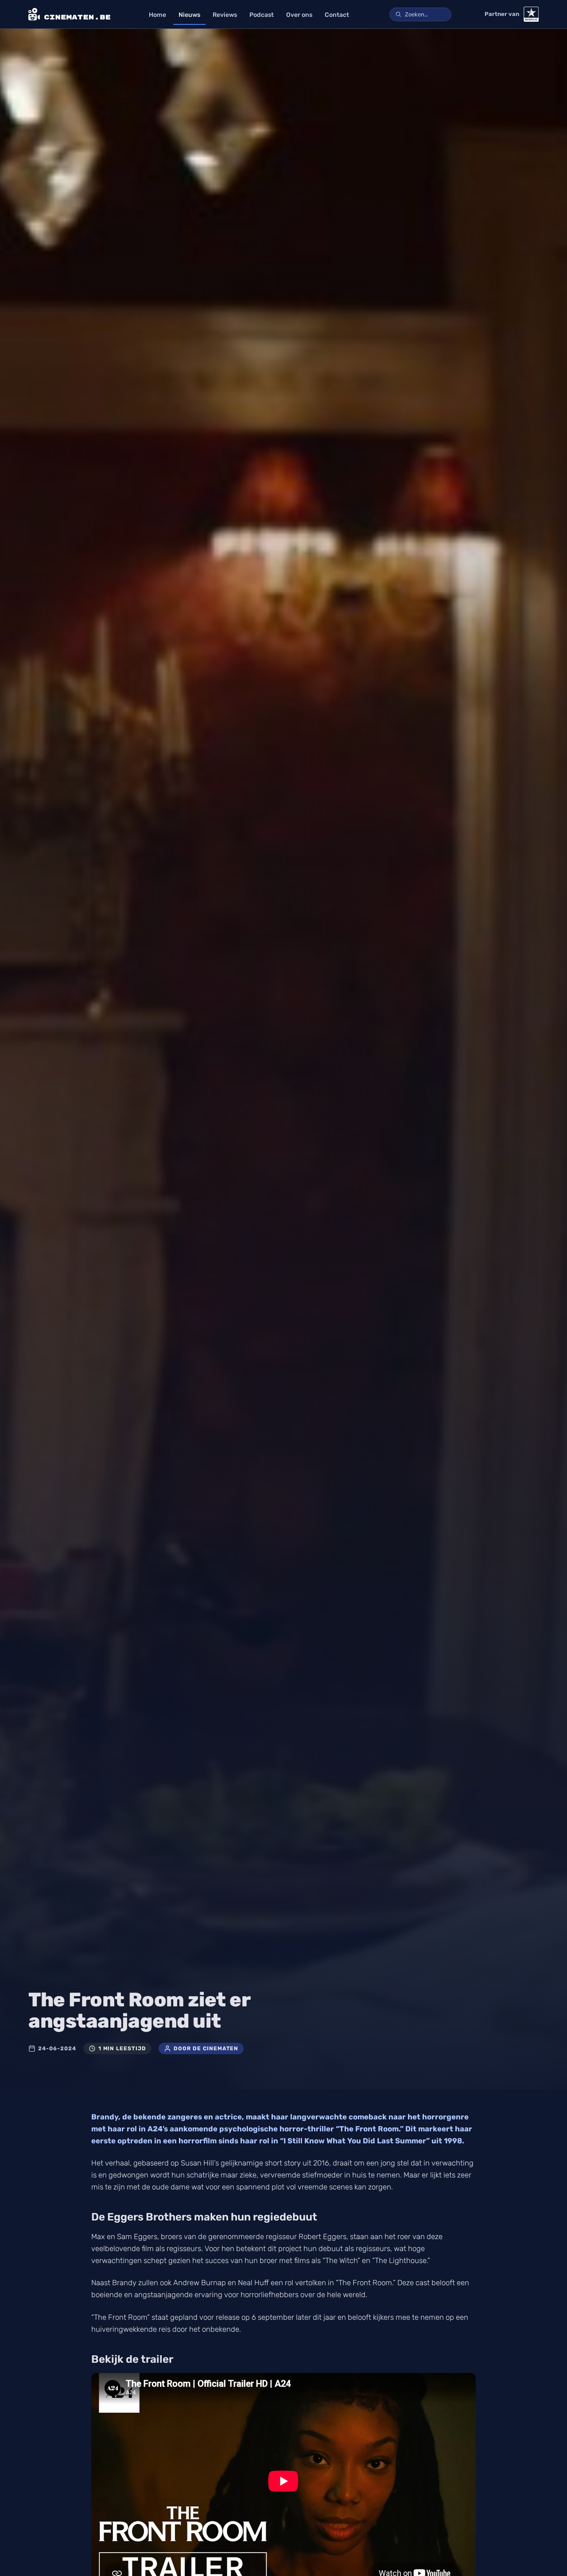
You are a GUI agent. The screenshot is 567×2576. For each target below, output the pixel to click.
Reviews (225, 15)
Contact (337, 15)
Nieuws (189, 15)
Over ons (299, 15)
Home (157, 15)
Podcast (262, 15)
